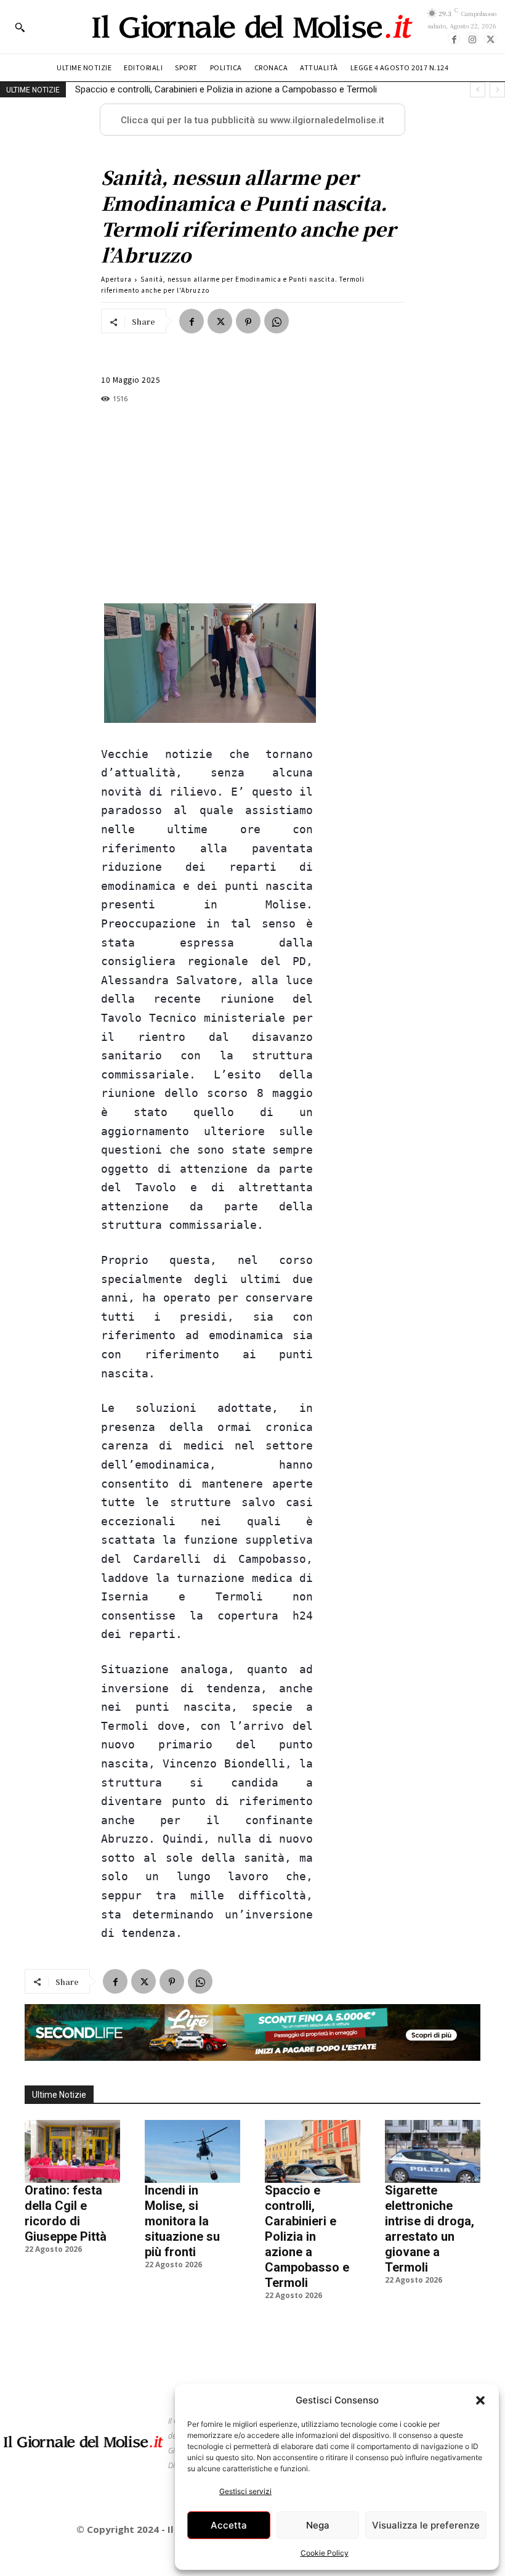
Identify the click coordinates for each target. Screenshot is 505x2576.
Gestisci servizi (245, 2491)
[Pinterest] (248, 321)
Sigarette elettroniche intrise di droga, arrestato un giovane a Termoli (214, 89)
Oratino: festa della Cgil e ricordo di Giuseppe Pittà (66, 2213)
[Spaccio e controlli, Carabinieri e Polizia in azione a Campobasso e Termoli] (313, 2151)
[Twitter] (490, 38)
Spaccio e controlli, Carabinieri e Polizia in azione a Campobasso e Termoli (307, 2236)
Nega (318, 2525)
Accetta (229, 2525)
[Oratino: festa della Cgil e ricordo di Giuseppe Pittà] (72, 2151)
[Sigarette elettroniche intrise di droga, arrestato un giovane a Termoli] (433, 2151)
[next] (497, 90)
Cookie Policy (325, 2553)
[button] (480, 2400)
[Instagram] (472, 38)
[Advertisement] (207, 504)
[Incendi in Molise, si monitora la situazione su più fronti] (192, 2151)
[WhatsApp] (277, 321)
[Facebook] (454, 38)
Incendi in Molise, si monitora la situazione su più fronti (182, 2221)
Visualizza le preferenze (426, 2525)
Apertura (116, 279)
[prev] (478, 90)
